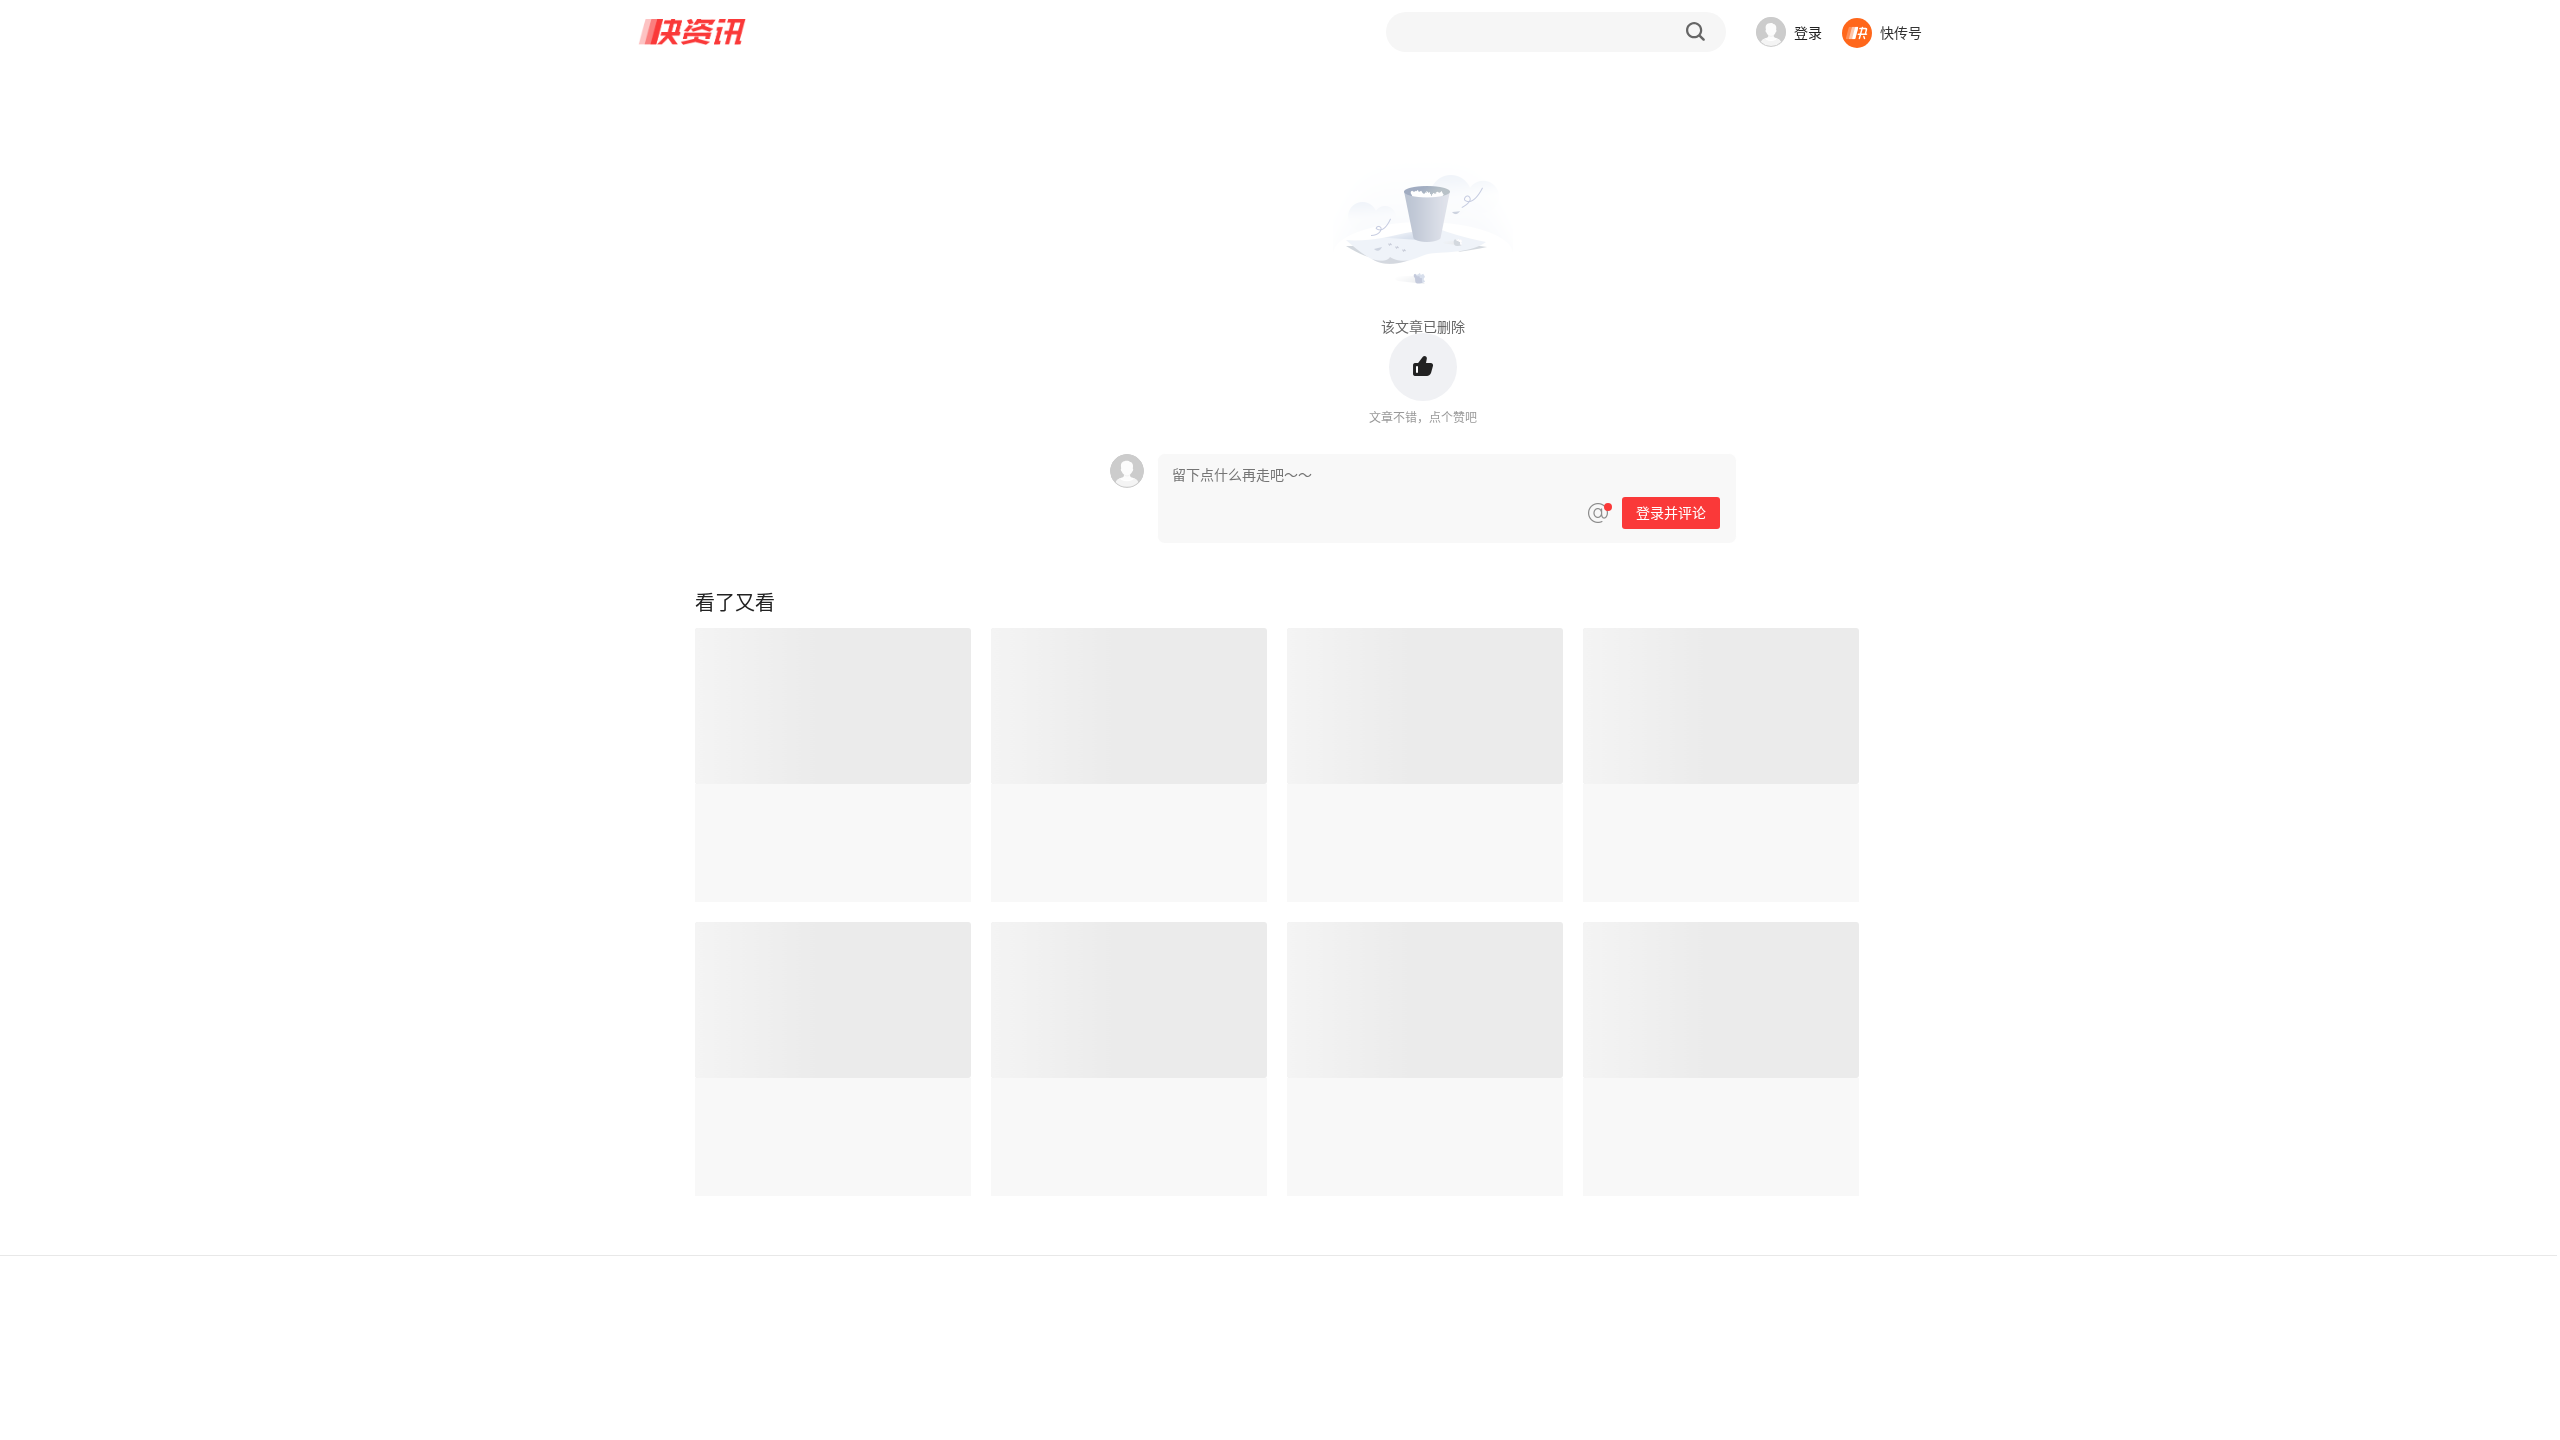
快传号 (1901, 32)
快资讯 (693, 32)
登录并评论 (1671, 513)
